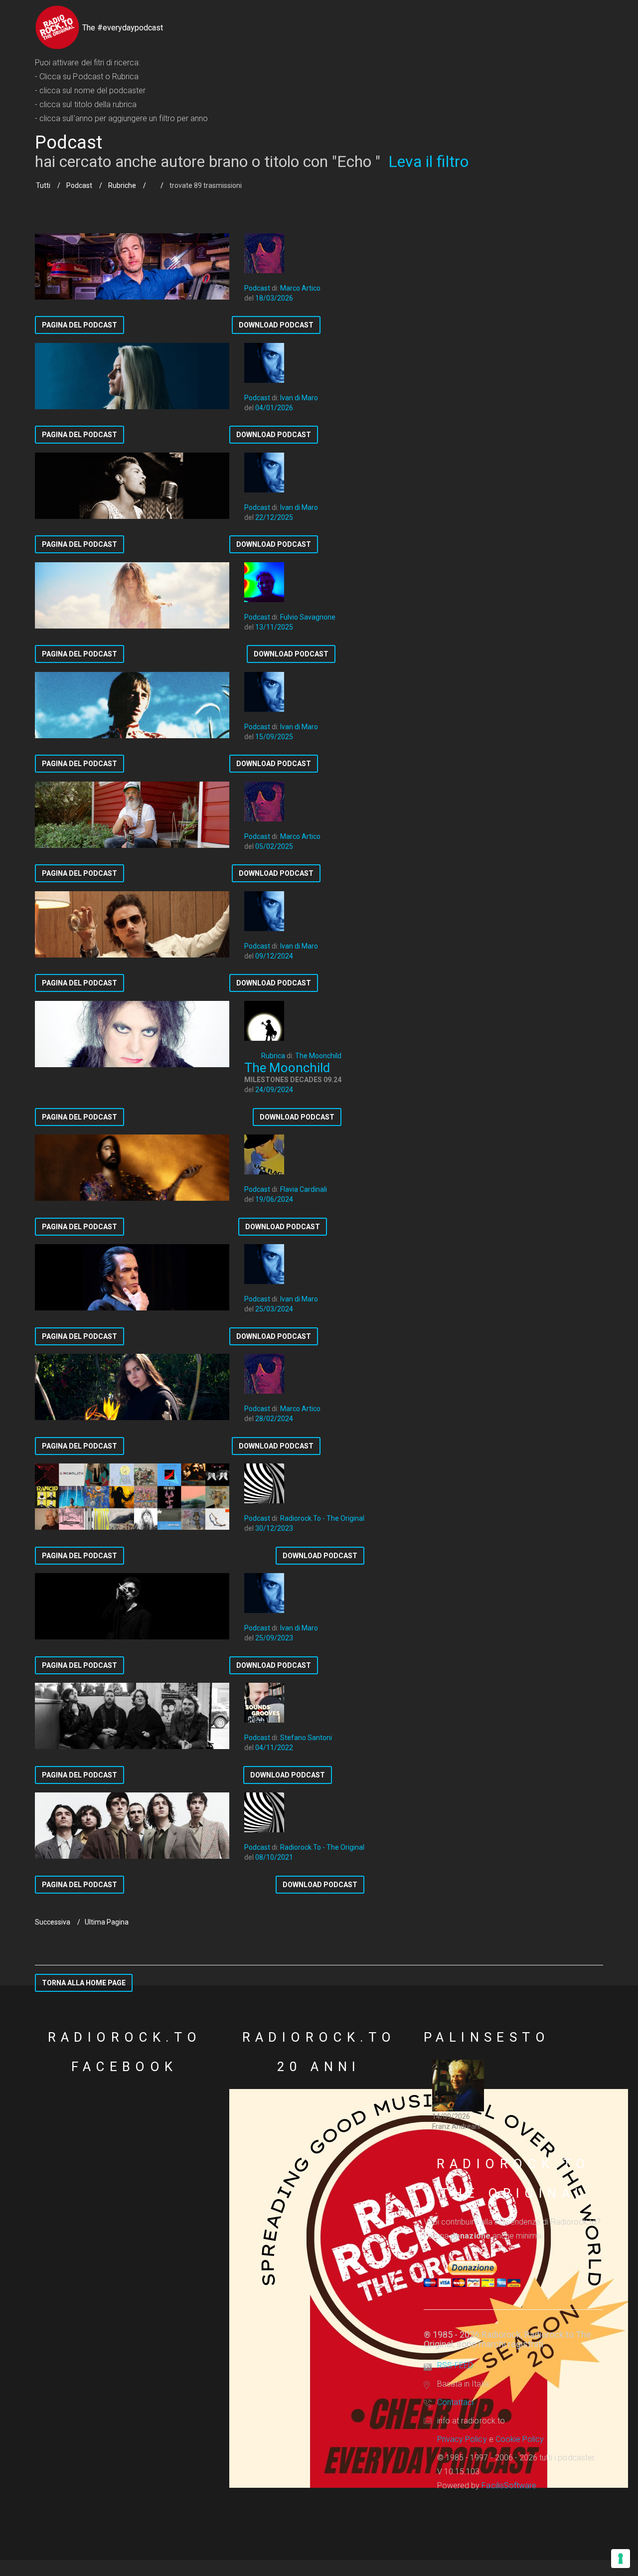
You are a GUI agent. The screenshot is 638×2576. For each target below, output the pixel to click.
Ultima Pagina (107, 1922)
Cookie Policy (520, 2439)
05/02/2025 (274, 846)
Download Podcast (276, 325)
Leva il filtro (428, 161)
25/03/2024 (274, 1309)
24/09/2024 (274, 1090)
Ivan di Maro (299, 398)
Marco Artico (300, 288)
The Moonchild (318, 1056)
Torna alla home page (84, 1983)
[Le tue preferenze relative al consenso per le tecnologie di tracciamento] (621, 2559)
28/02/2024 (274, 1419)
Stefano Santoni (306, 1738)
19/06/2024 (274, 1199)
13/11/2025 (274, 627)
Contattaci (455, 2402)
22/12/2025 (274, 517)
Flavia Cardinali (304, 1189)
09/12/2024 (274, 956)
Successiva (53, 1922)
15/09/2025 (274, 737)
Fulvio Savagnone (308, 617)
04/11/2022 (274, 1748)
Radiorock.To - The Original (322, 1518)
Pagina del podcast (80, 325)
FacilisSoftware (509, 2486)
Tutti (43, 185)
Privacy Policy (462, 2439)
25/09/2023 (274, 1638)
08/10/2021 (274, 1857)
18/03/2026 (274, 298)
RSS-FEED (455, 2365)
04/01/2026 (274, 408)
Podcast (79, 185)
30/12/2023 (274, 1528)
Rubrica (273, 1056)
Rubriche (122, 185)
